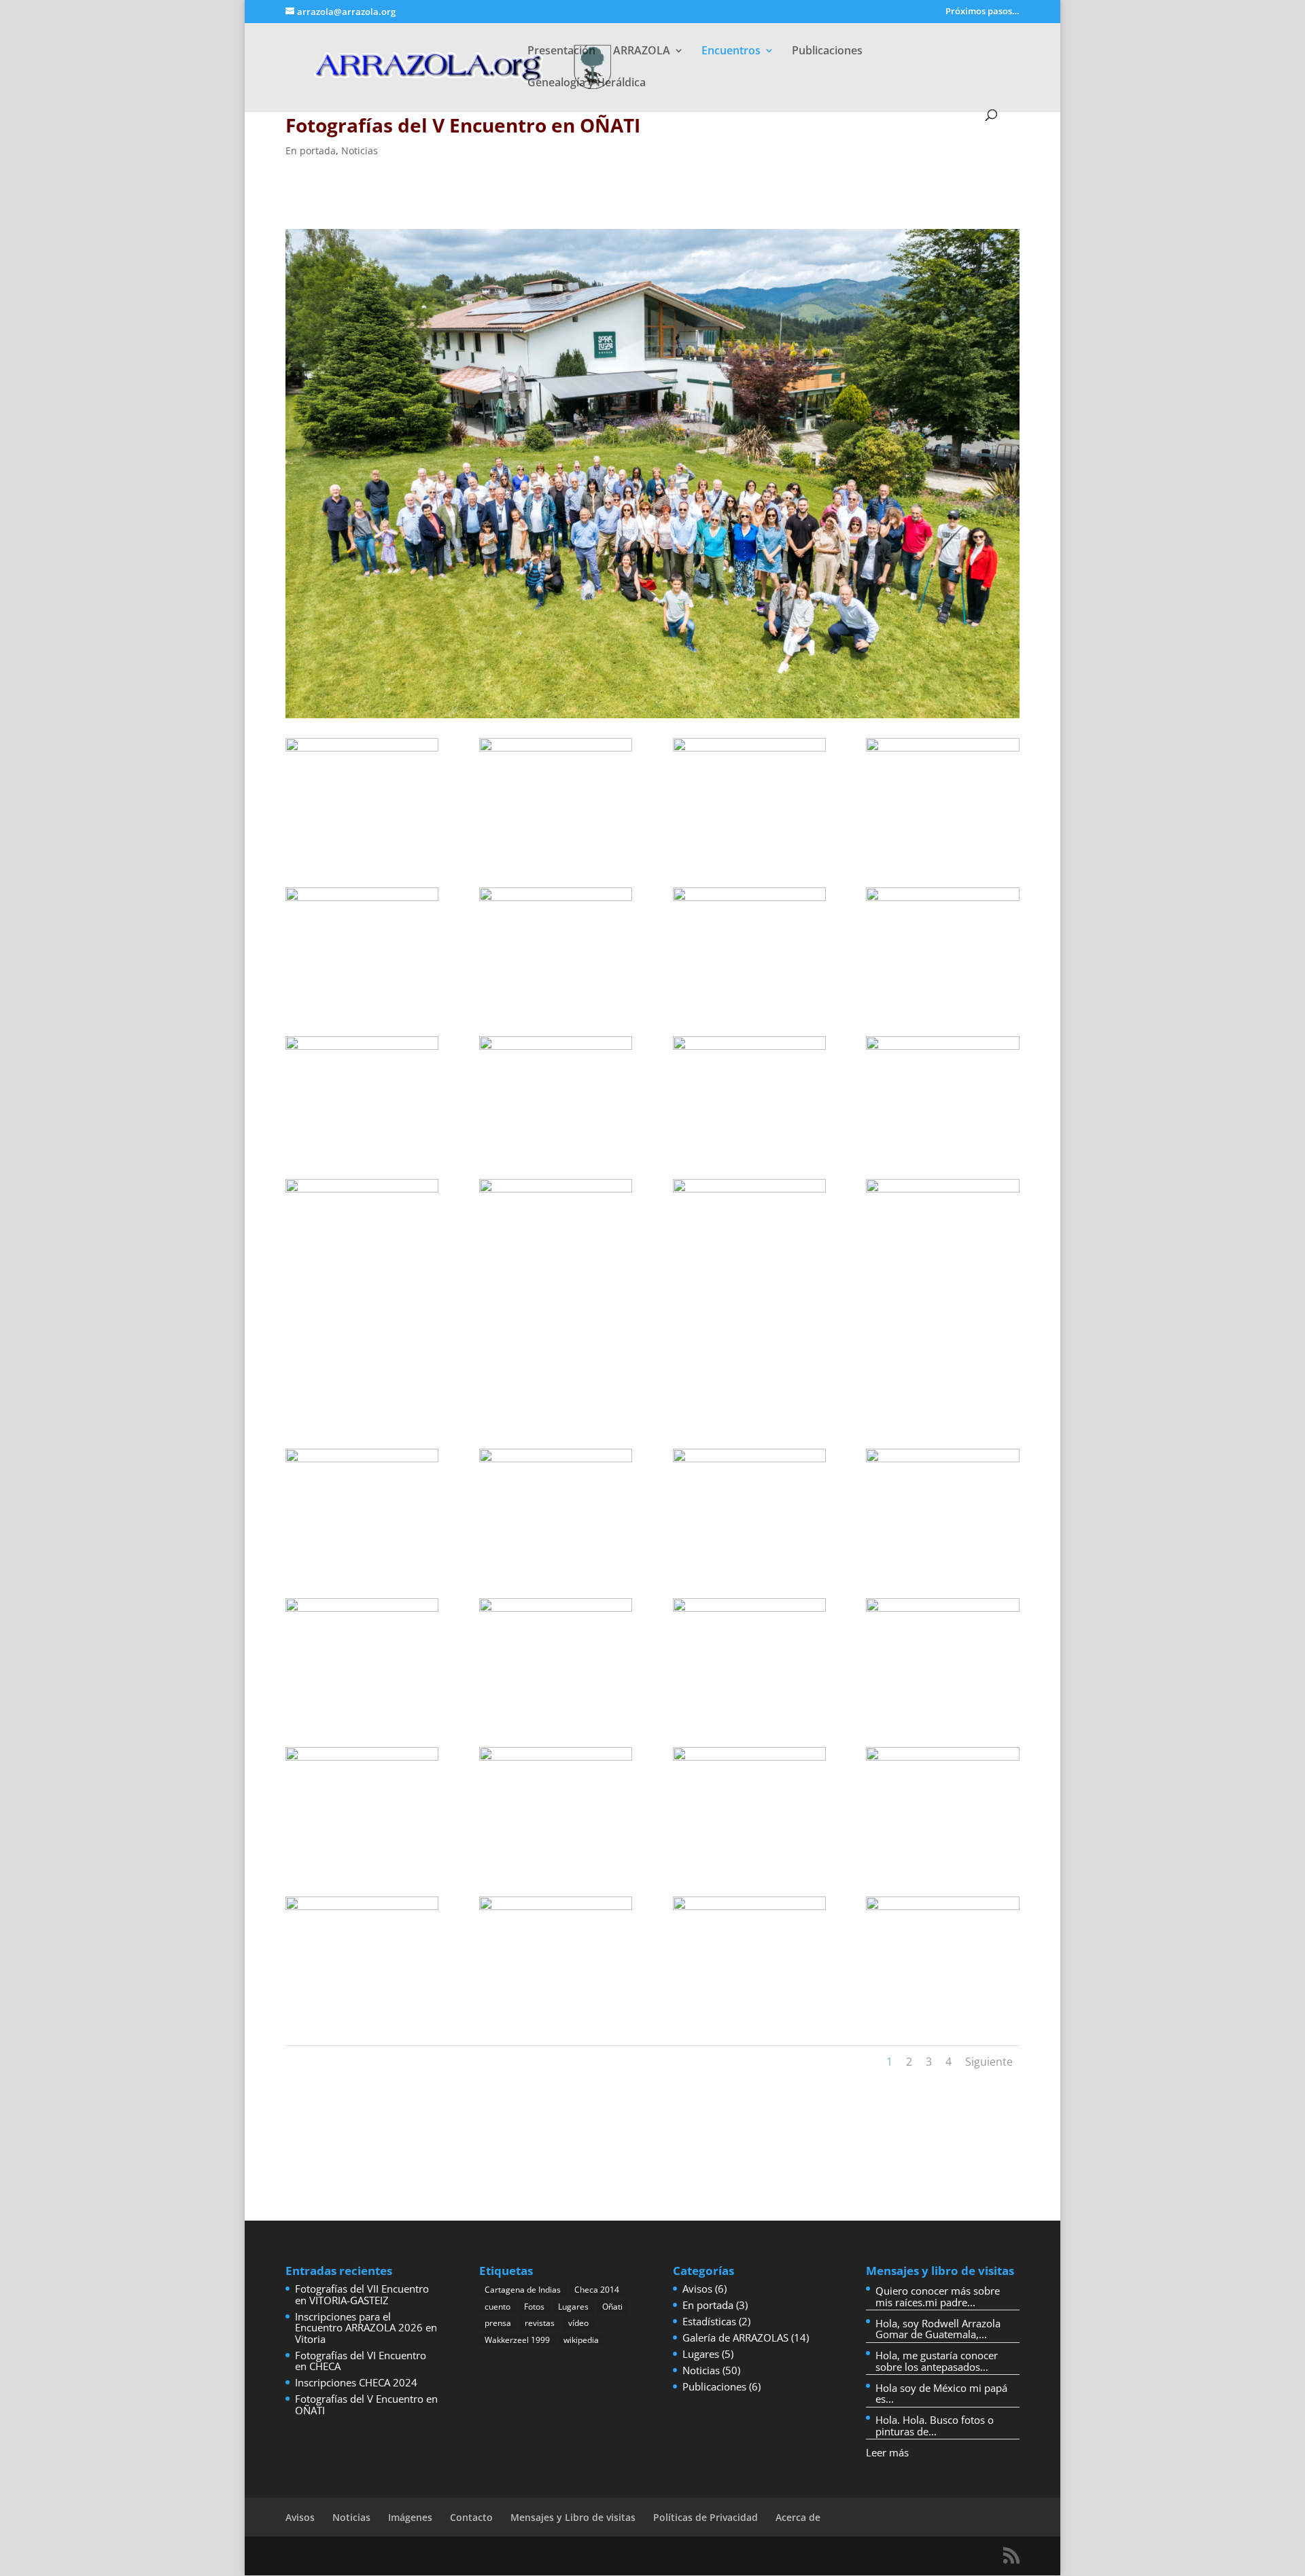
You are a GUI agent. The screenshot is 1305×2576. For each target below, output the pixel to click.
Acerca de (798, 2517)
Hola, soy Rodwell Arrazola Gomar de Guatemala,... (938, 2329)
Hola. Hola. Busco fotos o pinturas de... (935, 2425)
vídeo (578, 2323)
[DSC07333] (749, 1558)
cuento (498, 2307)
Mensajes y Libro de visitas (573, 2517)
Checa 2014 (597, 2290)
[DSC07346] (942, 1707)
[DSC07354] (749, 1998)
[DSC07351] (942, 1856)
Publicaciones (827, 52)
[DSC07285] (942, 847)
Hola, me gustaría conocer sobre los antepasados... (937, 2361)
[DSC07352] (362, 2005)
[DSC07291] (556, 996)
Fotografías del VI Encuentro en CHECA (361, 2361)
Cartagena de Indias (523, 2290)
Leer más (887, 2452)
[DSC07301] (749, 1139)
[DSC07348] (362, 1856)
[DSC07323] (942, 1288)
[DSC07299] (556, 1139)
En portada (311, 151)
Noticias (360, 151)
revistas (540, 2323)
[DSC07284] (749, 847)
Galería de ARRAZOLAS (735, 2337)
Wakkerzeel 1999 (517, 2340)
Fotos (534, 2307)
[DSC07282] (556, 847)
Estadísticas (709, 2321)
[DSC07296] (749, 989)
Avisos (697, 2289)
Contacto (471, 2517)
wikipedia (581, 2340)
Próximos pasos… (982, 12)
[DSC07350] (749, 1856)
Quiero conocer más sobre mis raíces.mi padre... (938, 2296)
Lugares (573, 2307)
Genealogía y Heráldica (587, 84)
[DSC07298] (362, 1139)
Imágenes (410, 2517)
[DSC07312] (749, 1281)
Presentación (561, 52)
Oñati (612, 2307)
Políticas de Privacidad (706, 2517)
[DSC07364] (942, 2000)
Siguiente (989, 2062)
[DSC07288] (362, 996)
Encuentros (731, 52)
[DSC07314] (556, 1288)
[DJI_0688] (362, 847)
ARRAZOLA (642, 52)
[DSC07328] (362, 1558)
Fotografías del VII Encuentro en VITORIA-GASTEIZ (362, 2294)
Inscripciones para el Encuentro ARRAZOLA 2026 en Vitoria (366, 2328)
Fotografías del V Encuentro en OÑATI (366, 2404)
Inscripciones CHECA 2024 (356, 2382)
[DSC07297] (942, 989)
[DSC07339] (556, 1707)
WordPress (470, 2556)
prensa (498, 2323)
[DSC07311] (362, 1409)
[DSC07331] (556, 1558)
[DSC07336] (942, 1551)
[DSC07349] (556, 1850)
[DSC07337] (362, 1707)
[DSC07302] (942, 1139)
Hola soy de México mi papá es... (941, 2394)
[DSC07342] (749, 1707)
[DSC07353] (556, 1998)
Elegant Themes (359, 2556)
